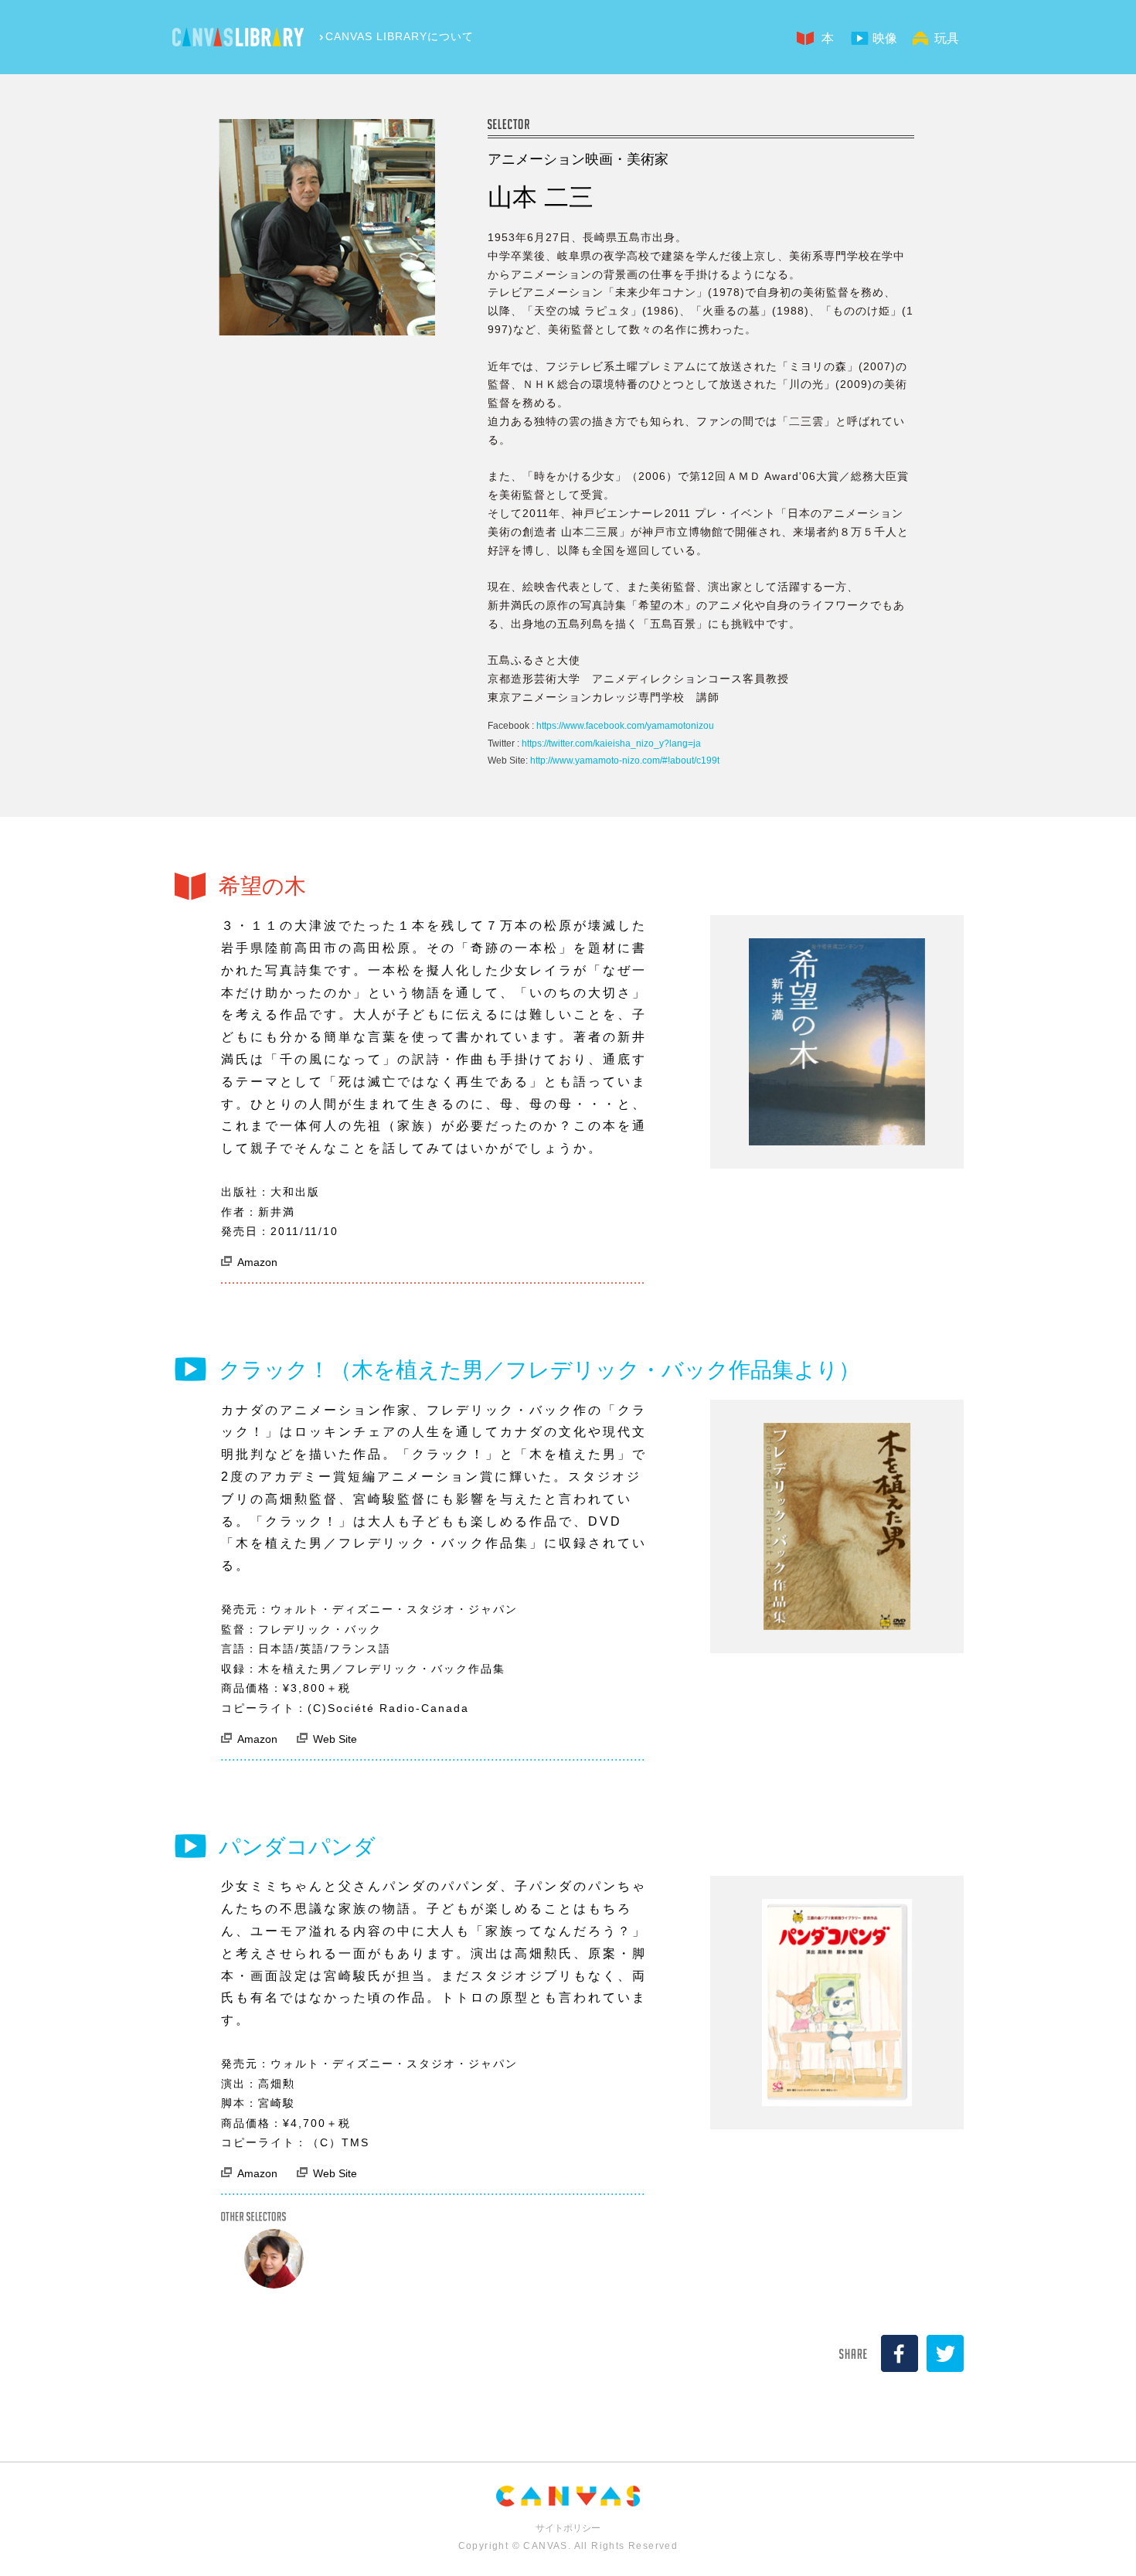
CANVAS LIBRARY (238, 37)
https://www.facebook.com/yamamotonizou (625, 726)
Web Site (335, 1739)
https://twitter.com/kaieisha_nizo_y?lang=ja (611, 744)
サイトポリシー (568, 2528)
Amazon (257, 1262)
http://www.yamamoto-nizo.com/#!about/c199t (625, 761)
